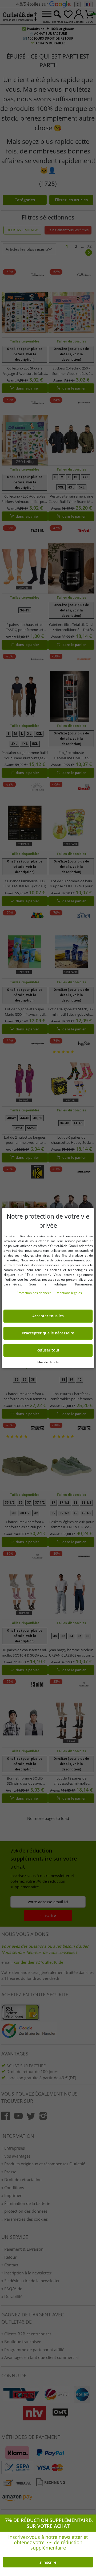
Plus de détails (48, 1362)
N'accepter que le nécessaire (48, 1333)
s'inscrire (48, 2562)
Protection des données (34, 1293)
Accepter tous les (48, 1316)
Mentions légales (69, 1293)
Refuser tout (48, 1350)
